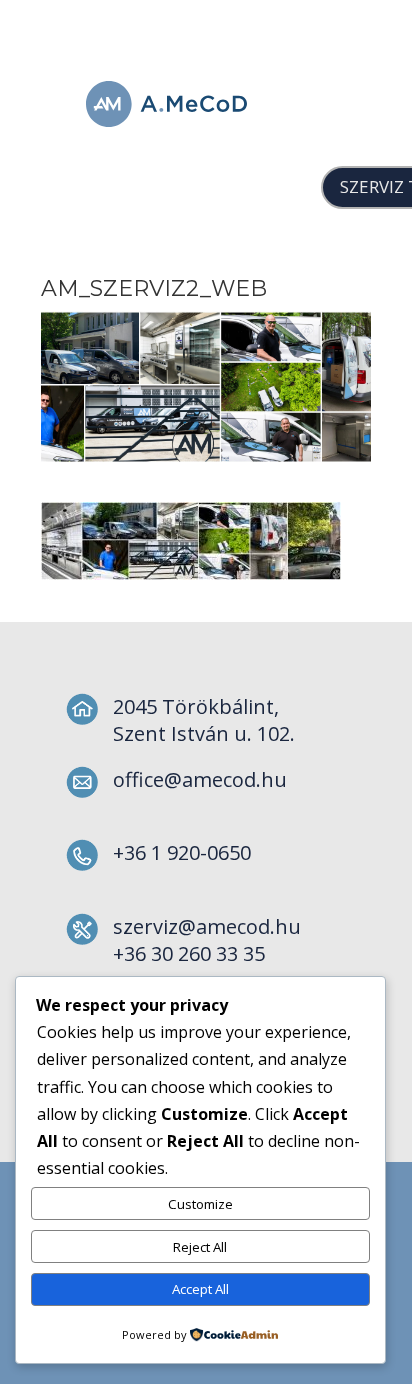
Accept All (200, 1289)
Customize (200, 1204)
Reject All (200, 1247)
